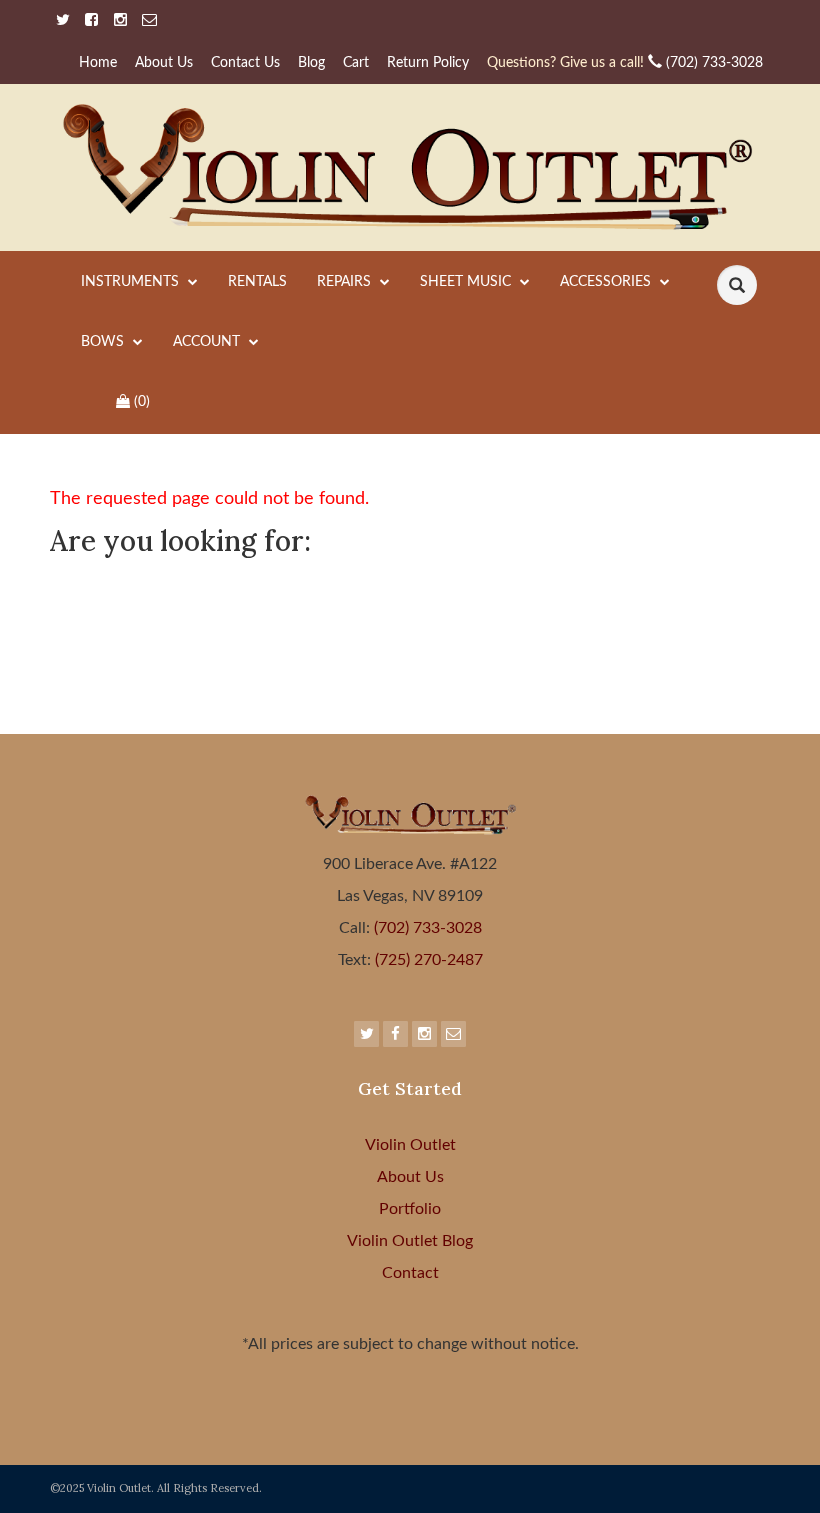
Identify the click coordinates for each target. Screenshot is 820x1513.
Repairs (346, 282)
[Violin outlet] (410, 167)
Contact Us (245, 63)
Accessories (607, 282)
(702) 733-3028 (625, 63)
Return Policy (428, 63)
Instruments (132, 282)
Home (98, 63)
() (142, 402)
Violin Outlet (410, 1145)
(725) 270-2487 (427, 960)
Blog (311, 63)
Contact (410, 1273)
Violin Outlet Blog (410, 1241)
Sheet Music (467, 282)
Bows (104, 342)
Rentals (257, 282)
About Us (164, 63)
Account (208, 342)
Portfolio (410, 1209)
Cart (356, 63)
